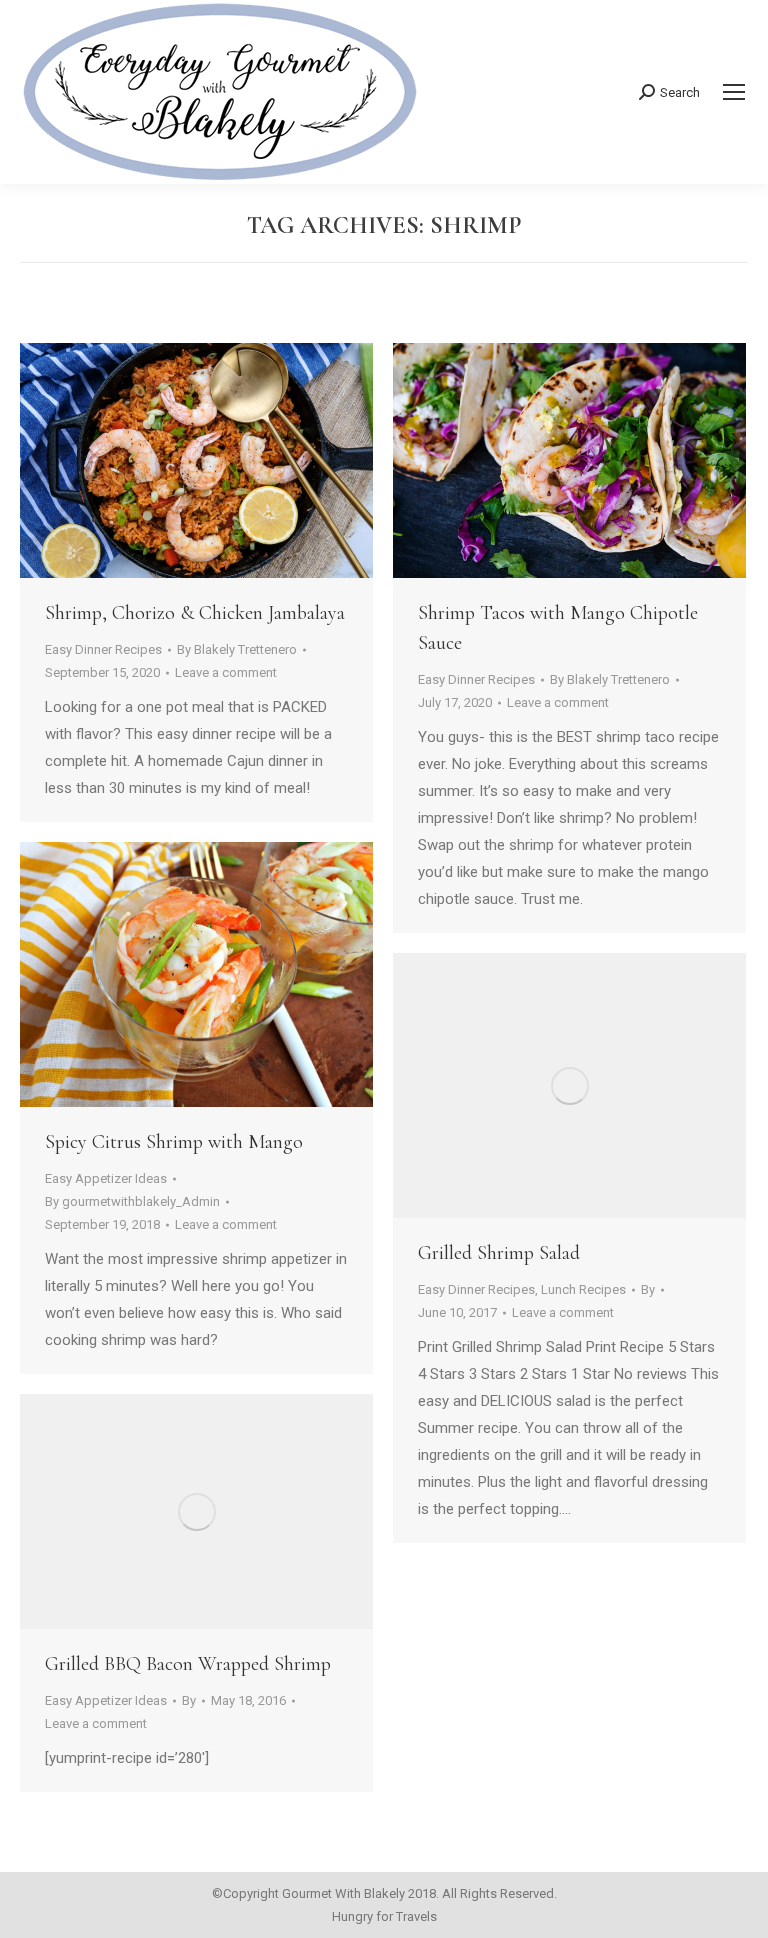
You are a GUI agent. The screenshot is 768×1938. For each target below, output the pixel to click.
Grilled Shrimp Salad (499, 1253)
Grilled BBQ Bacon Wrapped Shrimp (188, 1664)
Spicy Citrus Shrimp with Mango (174, 1142)
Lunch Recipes (583, 1289)
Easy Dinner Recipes (103, 649)
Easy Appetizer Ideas (106, 1178)
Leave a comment (226, 672)
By (237, 649)
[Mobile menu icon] (734, 92)
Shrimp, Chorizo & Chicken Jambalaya (195, 613)
